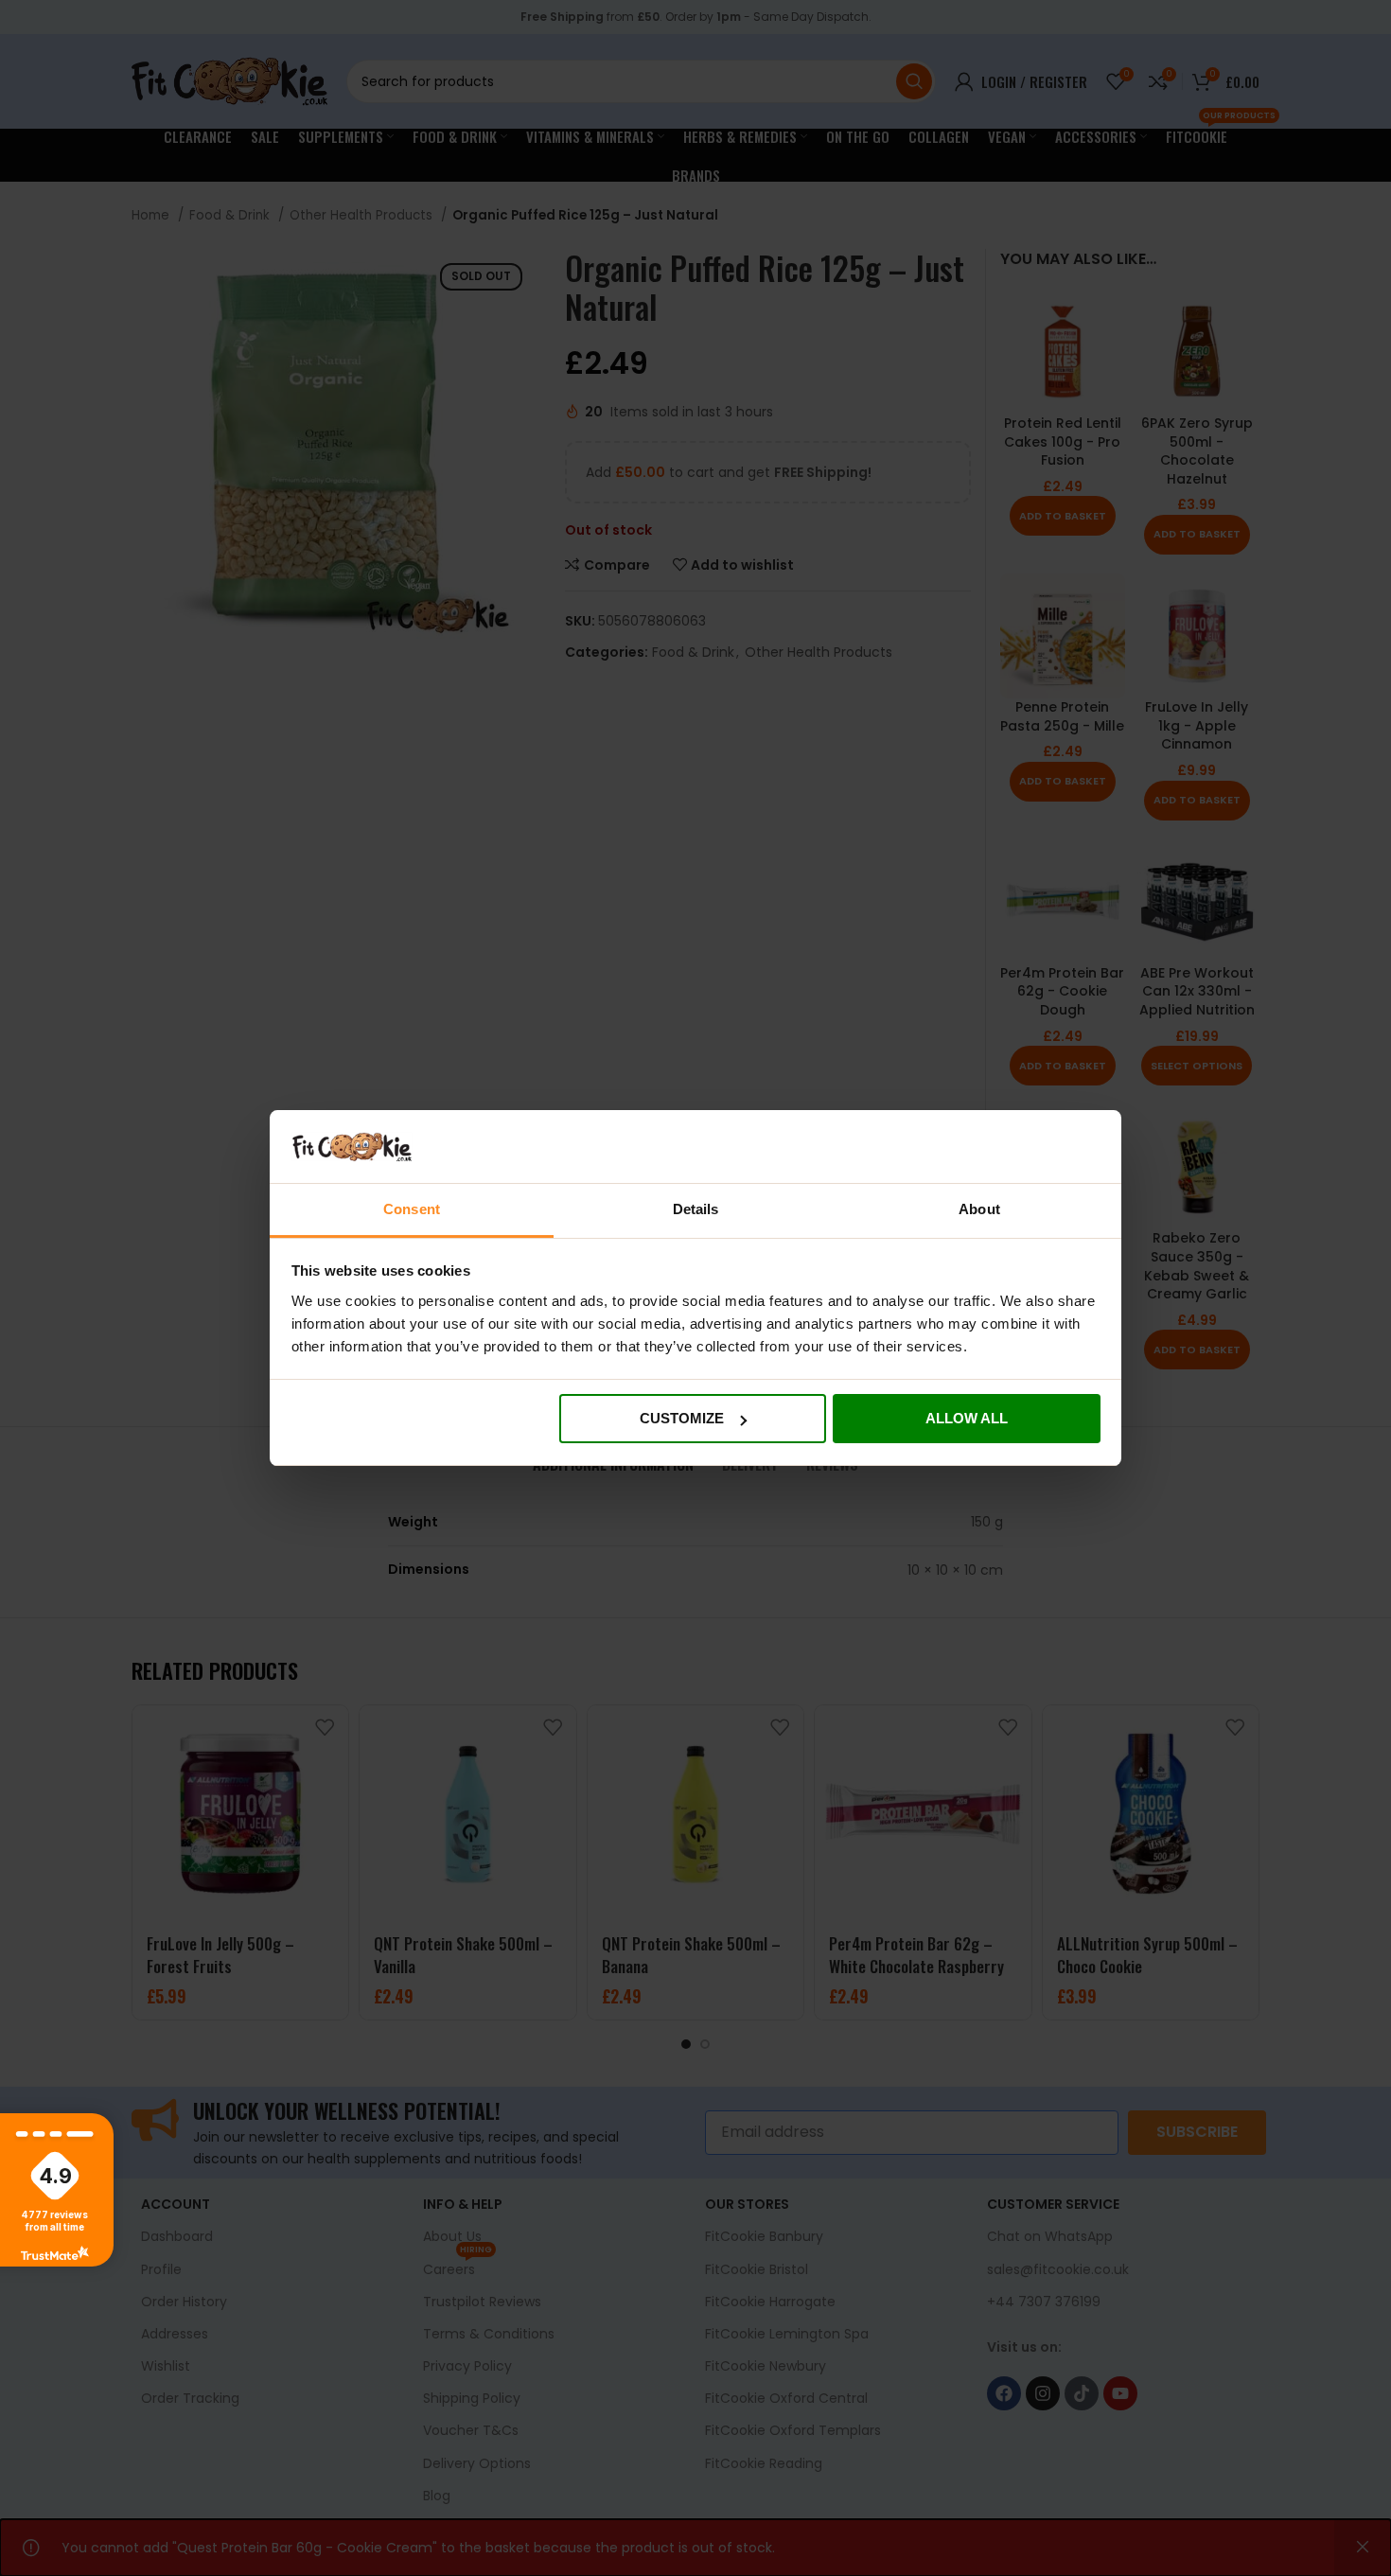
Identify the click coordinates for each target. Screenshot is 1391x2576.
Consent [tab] (412, 1209)
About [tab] (979, 1209)
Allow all (967, 1418)
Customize (682, 1418)
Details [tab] (696, 1209)
